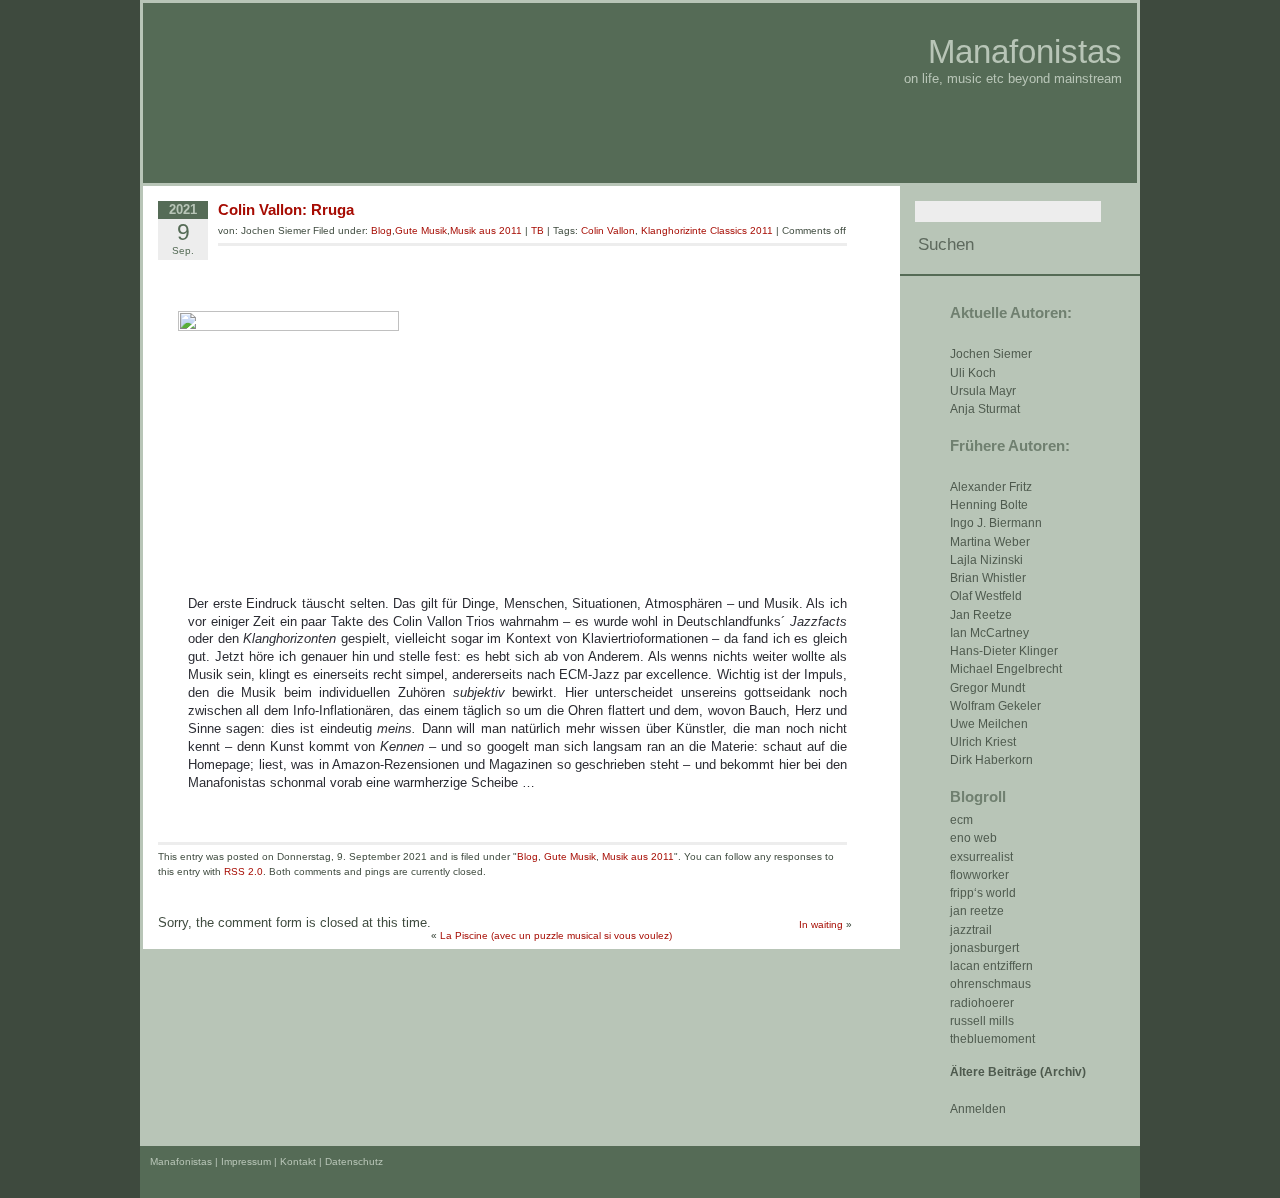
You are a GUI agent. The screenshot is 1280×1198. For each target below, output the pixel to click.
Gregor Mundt (987, 688)
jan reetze (977, 911)
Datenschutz (354, 1161)
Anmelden (978, 1109)
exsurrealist (981, 857)
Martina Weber (990, 542)
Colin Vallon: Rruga (286, 209)
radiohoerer (982, 1003)
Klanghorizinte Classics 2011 (707, 230)
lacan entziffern (991, 966)
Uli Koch (973, 373)
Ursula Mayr (983, 391)
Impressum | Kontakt (268, 1161)
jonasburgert (984, 948)
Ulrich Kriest (983, 742)
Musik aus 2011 (486, 230)
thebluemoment (992, 1039)
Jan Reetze (981, 615)
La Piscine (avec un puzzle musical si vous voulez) (556, 935)
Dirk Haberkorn (991, 760)
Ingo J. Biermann (996, 523)
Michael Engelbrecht (1006, 669)
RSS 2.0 (243, 871)
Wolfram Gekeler (995, 706)
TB (537, 230)
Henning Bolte (989, 505)
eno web (973, 838)
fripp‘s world (983, 893)
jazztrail (971, 930)
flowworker (979, 875)
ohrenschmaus (990, 984)
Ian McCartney (989, 633)
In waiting (821, 924)
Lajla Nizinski (986, 560)
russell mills (982, 1021)
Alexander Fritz (991, 487)
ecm (961, 820)
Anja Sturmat (985, 409)
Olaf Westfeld (986, 596)
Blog (381, 230)
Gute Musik (421, 230)
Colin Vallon (608, 230)
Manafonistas (1025, 51)
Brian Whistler (988, 578)
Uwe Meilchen (989, 724)
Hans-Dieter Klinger (1004, 651)
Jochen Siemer (991, 354)
